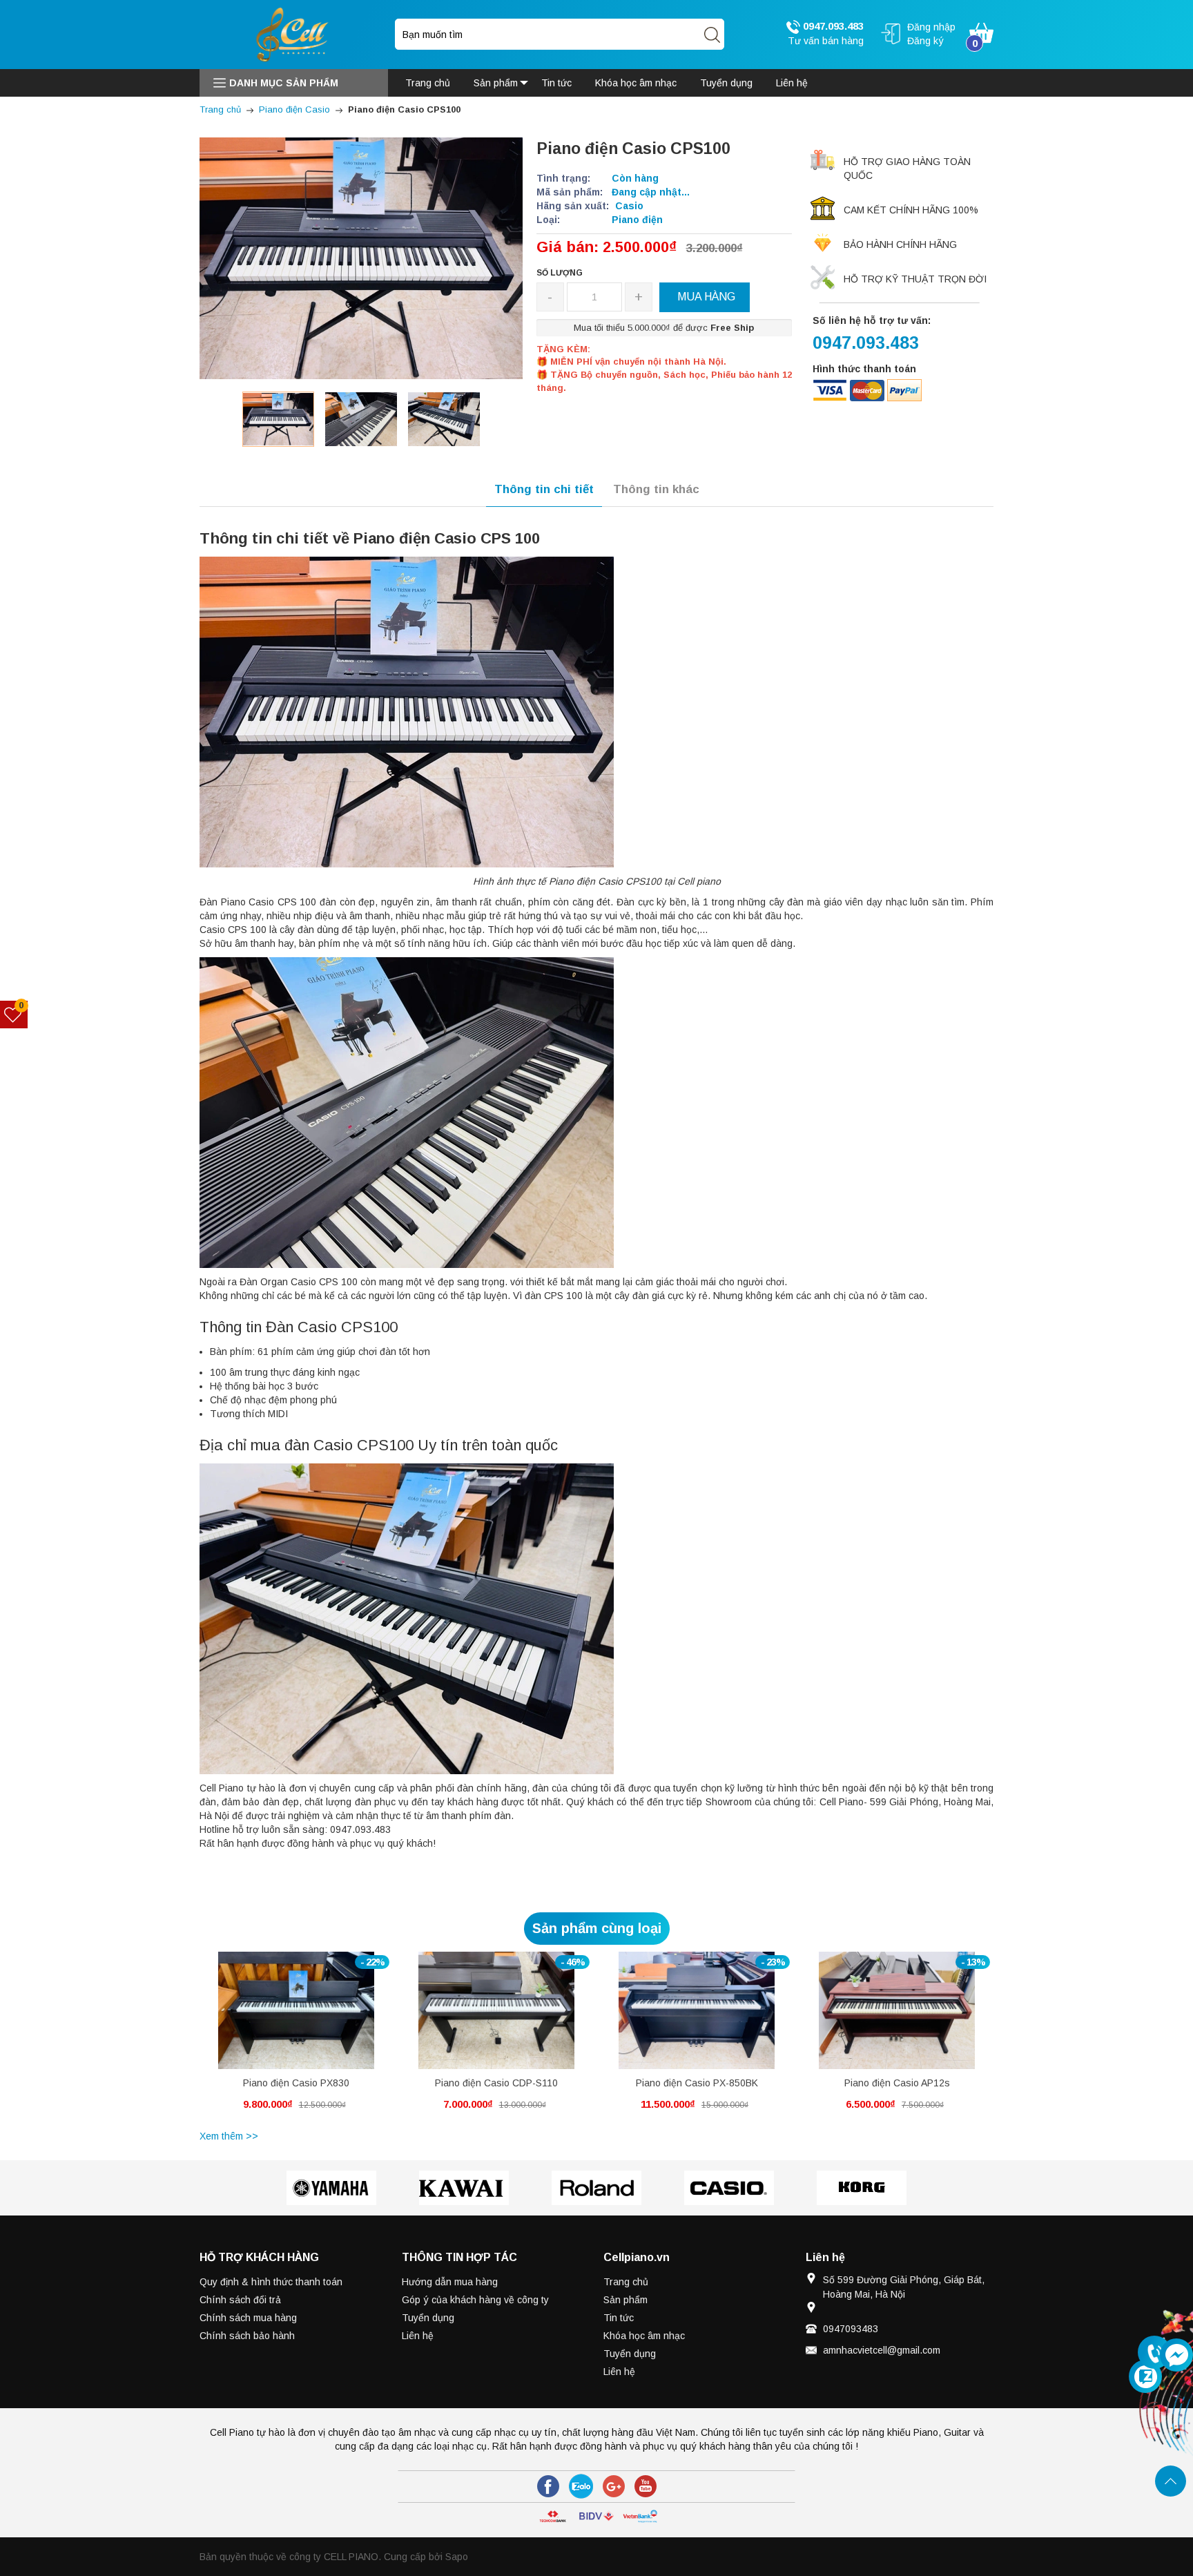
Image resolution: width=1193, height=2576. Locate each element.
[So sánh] (311, 2018)
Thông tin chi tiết (544, 489)
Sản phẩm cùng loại (597, 1928)
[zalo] (581, 2486)
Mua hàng (271, 2021)
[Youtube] (646, 2486)
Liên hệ (418, 2336)
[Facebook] (548, 2486)
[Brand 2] (464, 2188)
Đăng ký (925, 41)
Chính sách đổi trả (240, 2300)
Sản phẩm (625, 2300)
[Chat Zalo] (1145, 2376)
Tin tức (619, 2318)
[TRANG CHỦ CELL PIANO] (293, 34)
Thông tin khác (656, 489)
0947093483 (851, 2329)
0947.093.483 (832, 26)
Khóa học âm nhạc (644, 2336)
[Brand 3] (596, 2188)
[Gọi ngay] (1154, 2353)
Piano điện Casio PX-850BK (697, 2083)
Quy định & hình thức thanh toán (271, 2282)
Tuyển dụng (428, 2318)
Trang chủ (626, 2282)
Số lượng (560, 273)
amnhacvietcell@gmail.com (882, 2350)
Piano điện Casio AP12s (897, 2083)
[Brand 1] (331, 2188)
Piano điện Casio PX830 (296, 2083)
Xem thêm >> (229, 2136)
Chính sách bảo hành (247, 2336)
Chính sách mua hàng (248, 2318)
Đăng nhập (931, 27)
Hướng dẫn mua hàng (450, 2282)
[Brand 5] (862, 2188)
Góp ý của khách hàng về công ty (475, 2300)
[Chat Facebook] (1176, 2355)
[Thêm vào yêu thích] (285, 2018)
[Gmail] (614, 2486)
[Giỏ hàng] (981, 32)
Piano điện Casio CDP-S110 (496, 2083)
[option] (278, 419)
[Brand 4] (729, 2188)
